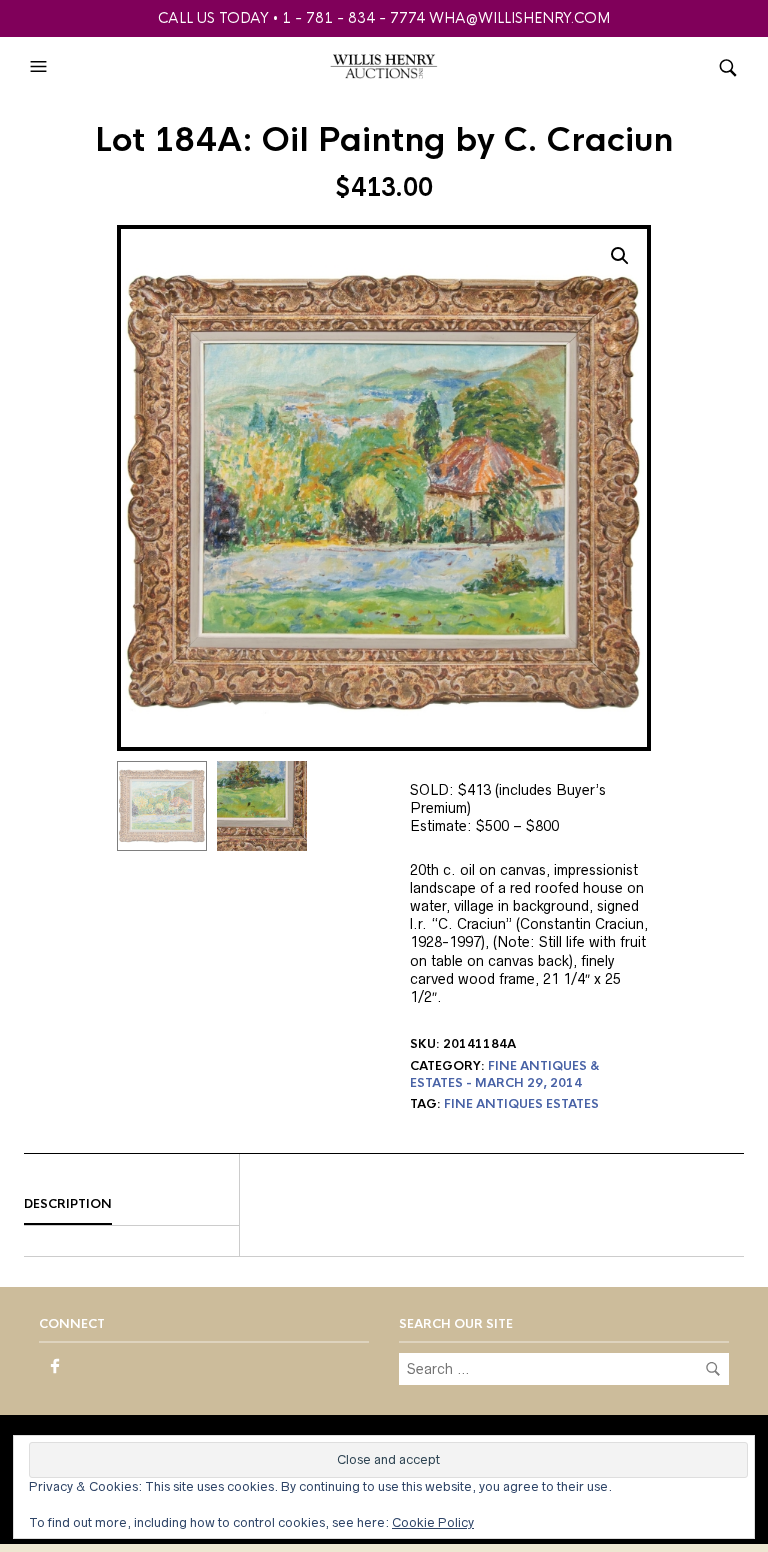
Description (68, 1204)
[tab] (131, 1205)
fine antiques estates (521, 1104)
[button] (41, 67)
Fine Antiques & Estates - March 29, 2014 (505, 1074)
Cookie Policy (433, 1522)
